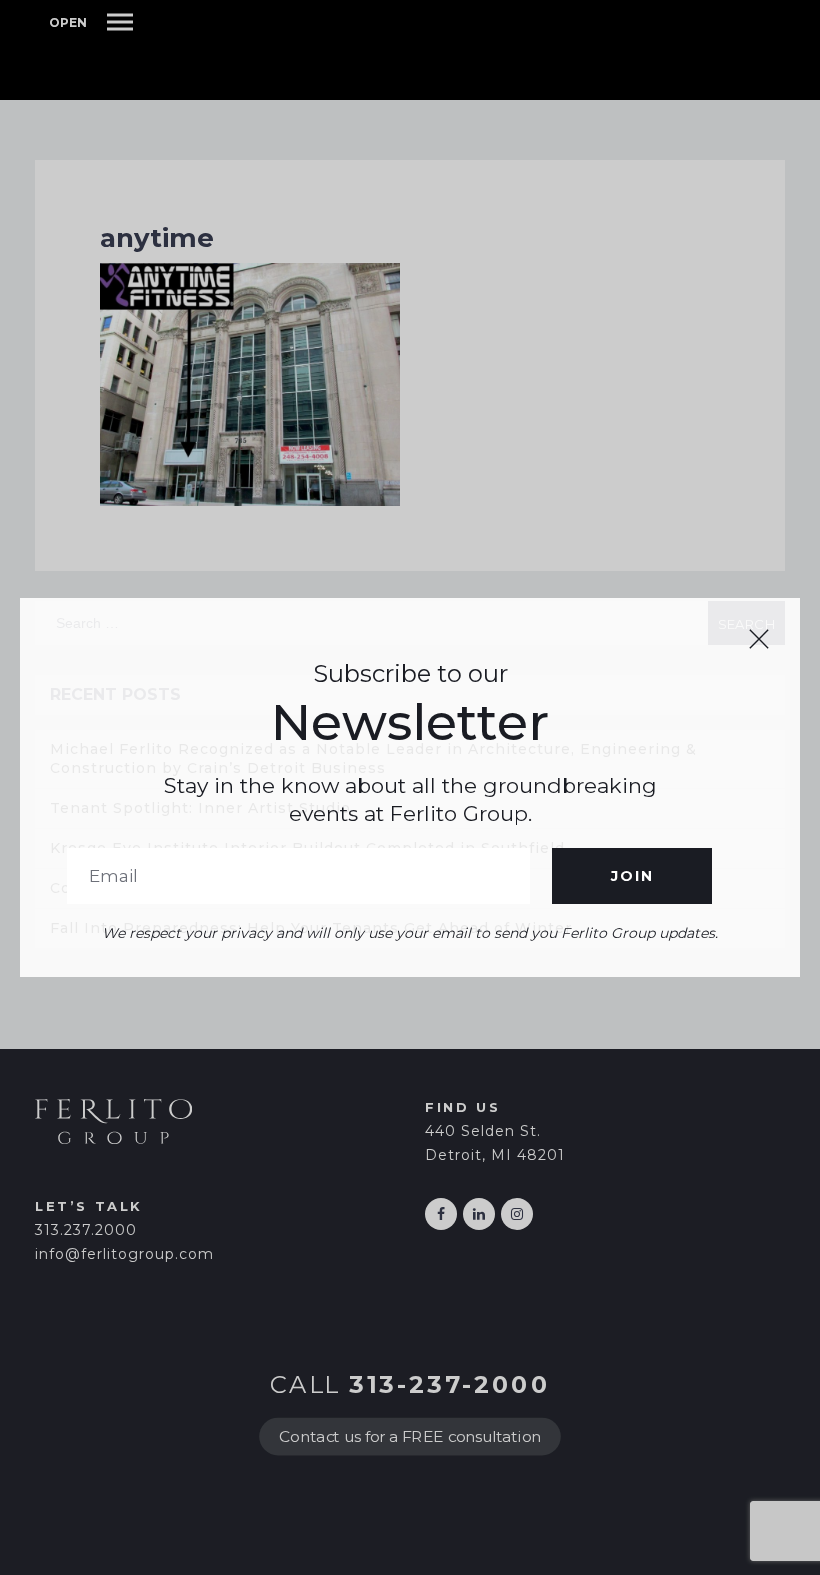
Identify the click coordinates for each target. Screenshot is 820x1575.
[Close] (759, 639)
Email (298, 876)
